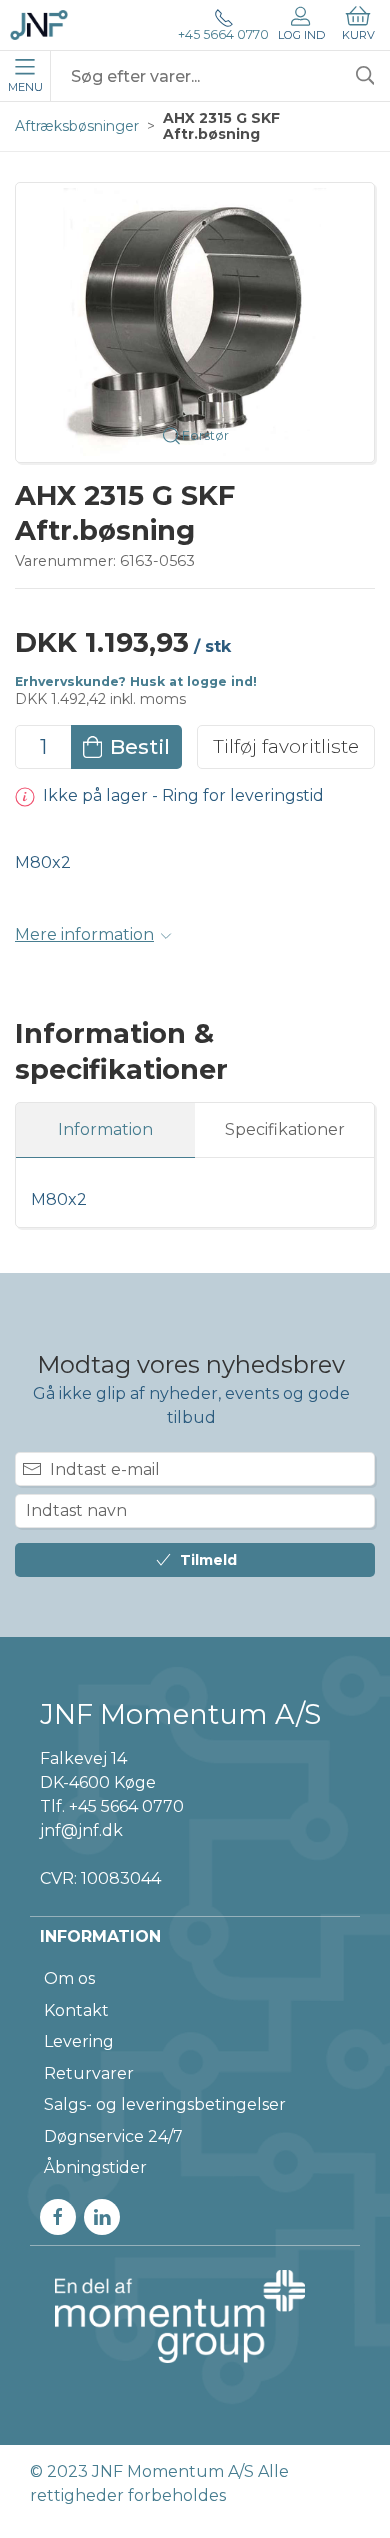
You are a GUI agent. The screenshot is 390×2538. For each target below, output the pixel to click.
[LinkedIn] (102, 2217)
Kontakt (76, 2010)
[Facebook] (58, 2217)
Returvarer (89, 2073)
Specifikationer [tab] (285, 1129)
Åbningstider (95, 2167)
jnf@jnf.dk (81, 1830)
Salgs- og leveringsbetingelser (165, 2104)
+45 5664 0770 (223, 35)
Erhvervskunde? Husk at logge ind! (136, 681)
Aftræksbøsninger (77, 126)
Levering (79, 2041)
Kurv (358, 35)
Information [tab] (105, 1129)
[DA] (39, 25)
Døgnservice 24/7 (113, 2136)
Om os (69, 1978)
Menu (25, 87)
